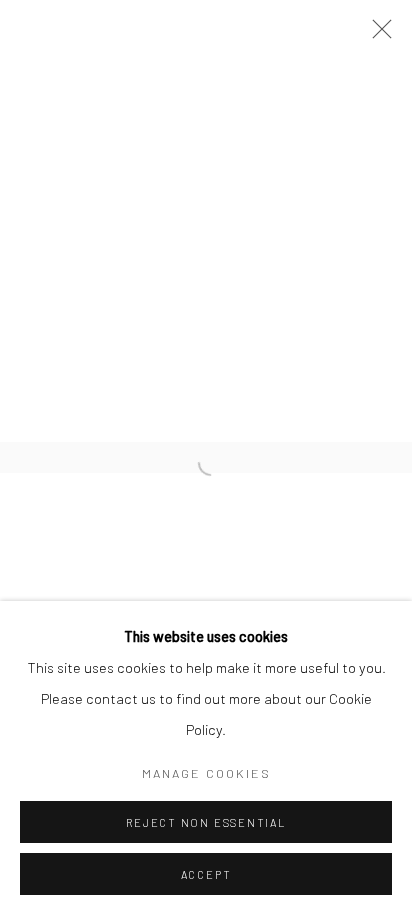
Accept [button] (206, 874)
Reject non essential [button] (205, 822)
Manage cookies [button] (206, 773)
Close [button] (377, 35)
